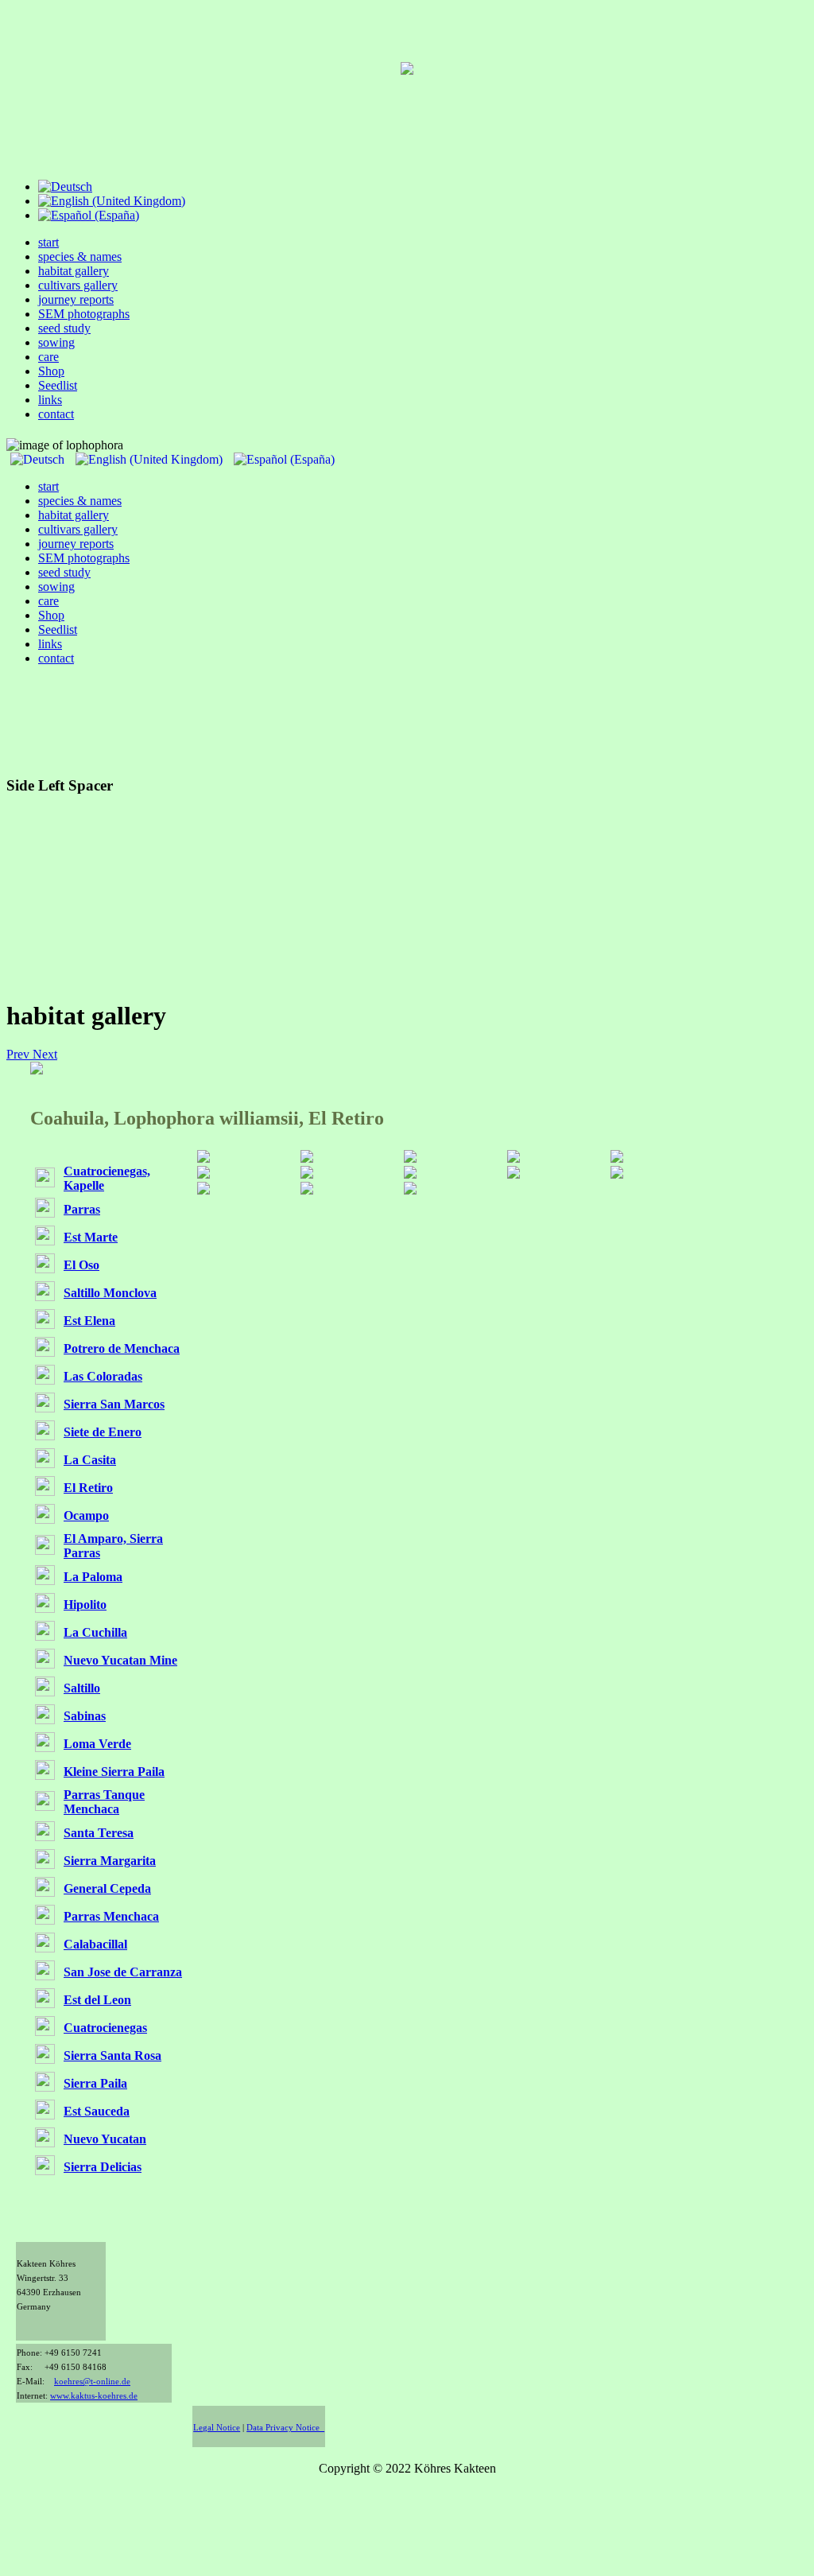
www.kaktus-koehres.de (94, 2396)
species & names (80, 256)
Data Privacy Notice (285, 2428)
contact (56, 414)
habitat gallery (74, 271)
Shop (51, 371)
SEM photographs (84, 314)
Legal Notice (217, 2428)
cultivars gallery (78, 285)
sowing (56, 342)
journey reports (76, 299)
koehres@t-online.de (92, 2382)
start (48, 242)
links (50, 400)
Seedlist (58, 385)
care (48, 357)
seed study (64, 328)
